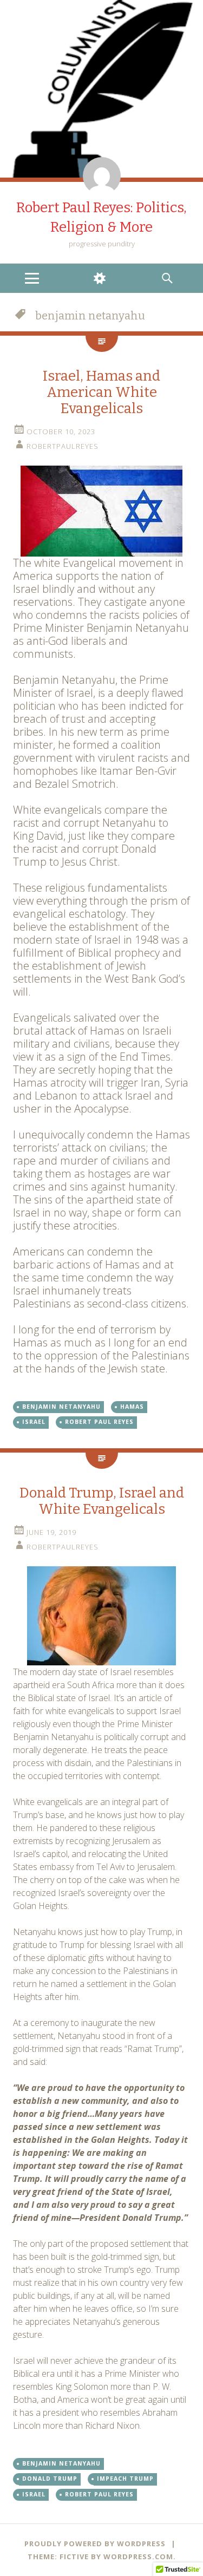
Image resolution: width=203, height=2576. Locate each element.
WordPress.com (138, 2557)
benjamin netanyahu (61, 1407)
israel (34, 1422)
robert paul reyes (99, 1422)
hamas (132, 1407)
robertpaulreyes (63, 446)
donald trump (50, 2479)
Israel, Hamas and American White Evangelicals (101, 392)
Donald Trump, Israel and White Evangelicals (102, 1501)
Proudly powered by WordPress (95, 2544)
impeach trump (125, 2479)
